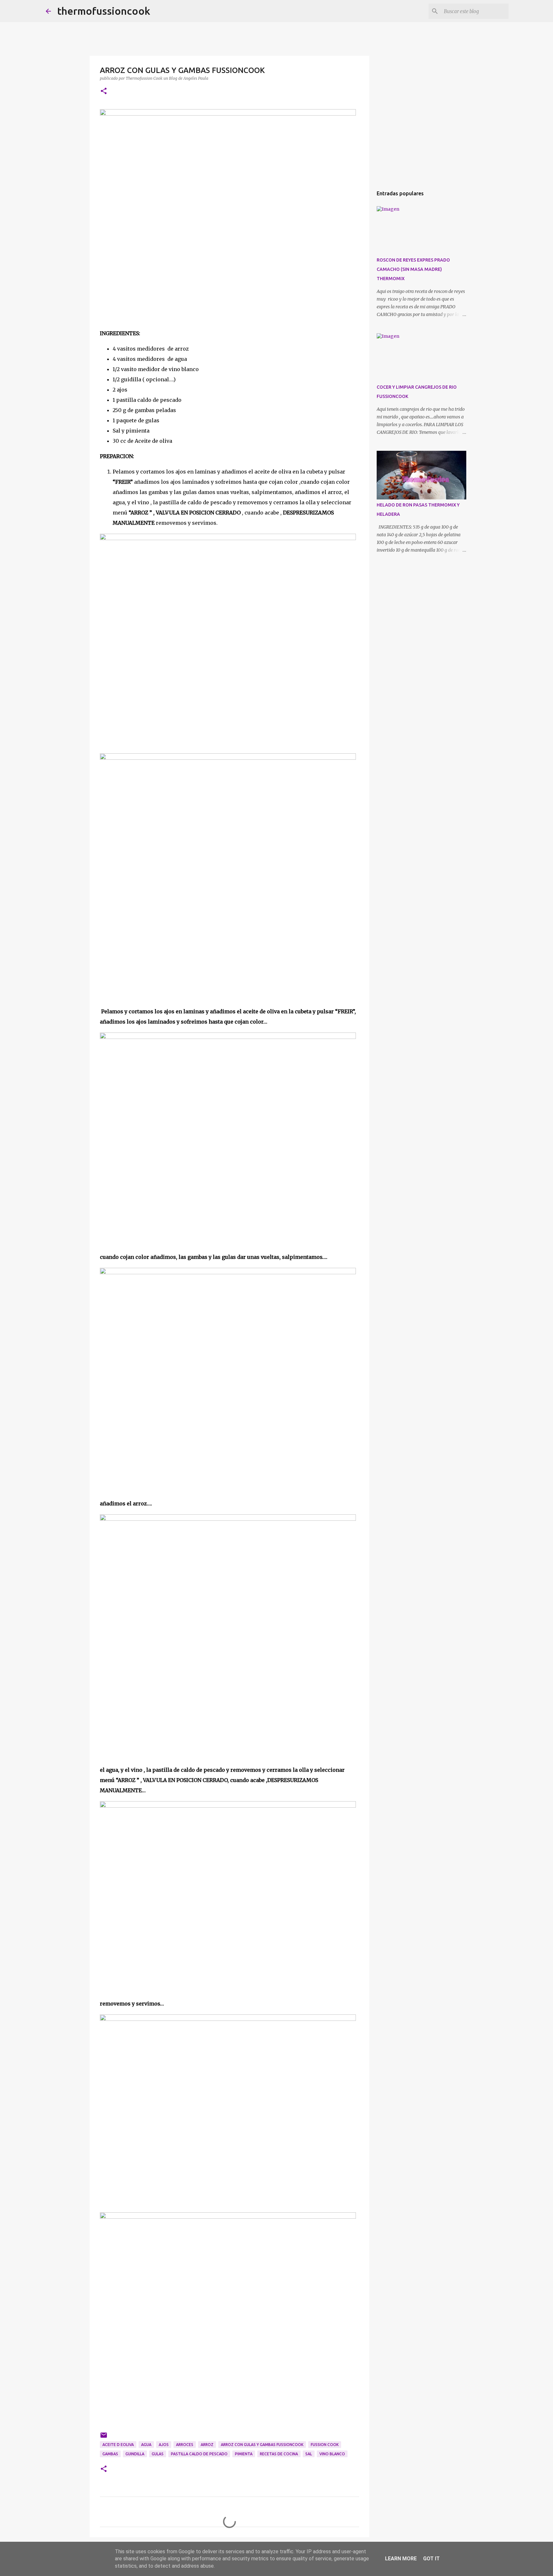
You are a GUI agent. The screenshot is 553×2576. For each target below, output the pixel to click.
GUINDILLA (135, 2454)
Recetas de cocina (279, 2454)
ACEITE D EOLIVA (118, 2445)
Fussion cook (325, 2445)
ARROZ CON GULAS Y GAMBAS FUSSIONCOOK (262, 2445)
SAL (309, 2454)
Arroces (185, 2445)
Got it (431, 2559)
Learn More (401, 2559)
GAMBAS (110, 2454)
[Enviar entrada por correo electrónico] (104, 2438)
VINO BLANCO (332, 2454)
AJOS (164, 2445)
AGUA (146, 2445)
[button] (104, 91)
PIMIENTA (244, 2454)
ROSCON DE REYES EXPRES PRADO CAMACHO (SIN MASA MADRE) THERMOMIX (413, 269)
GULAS (158, 2454)
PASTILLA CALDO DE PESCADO (199, 2454)
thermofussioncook (104, 11)
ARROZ (207, 2445)
